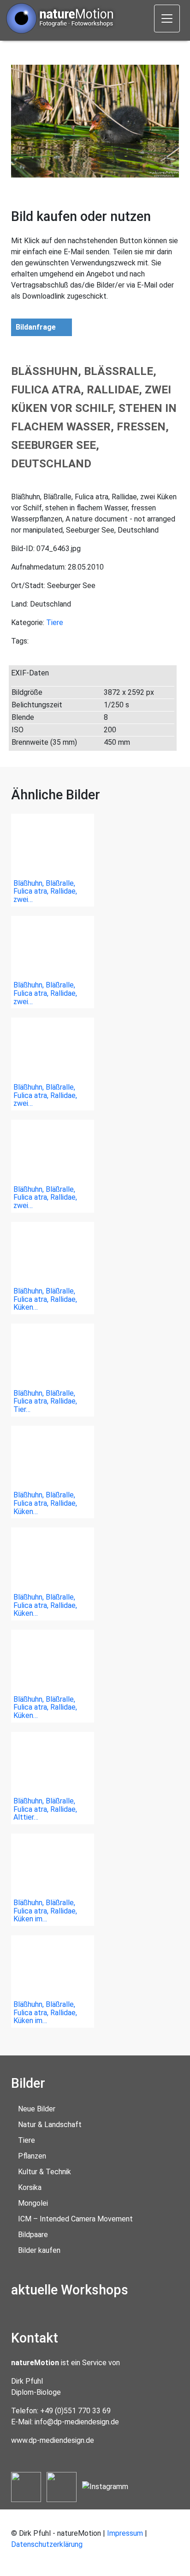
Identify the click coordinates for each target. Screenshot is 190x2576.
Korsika (30, 2187)
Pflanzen (32, 2156)
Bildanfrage (36, 327)
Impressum (125, 2533)
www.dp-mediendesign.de (53, 2440)
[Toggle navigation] (167, 18)
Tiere (55, 623)
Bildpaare (33, 2235)
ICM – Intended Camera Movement (75, 2219)
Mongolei (33, 2203)
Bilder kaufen (39, 2250)
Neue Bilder (37, 2109)
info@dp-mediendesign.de (77, 2422)
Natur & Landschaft (50, 2125)
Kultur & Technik (45, 2172)
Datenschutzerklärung (47, 2544)
